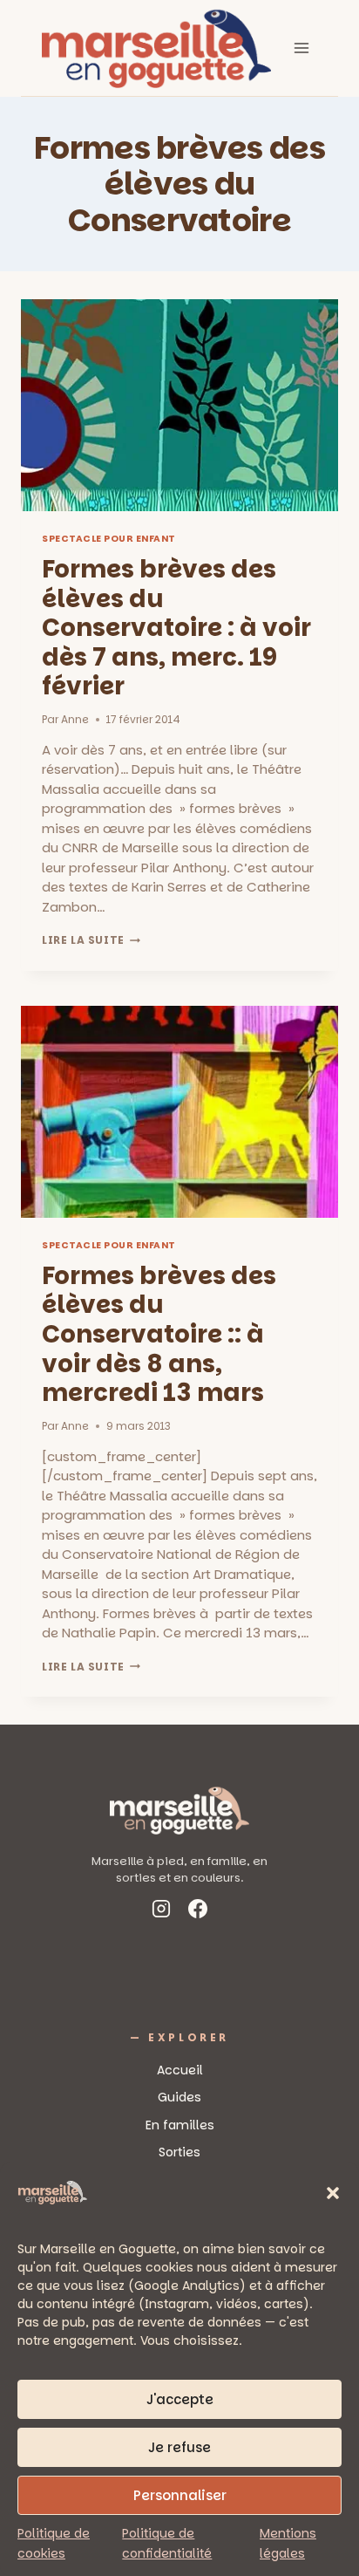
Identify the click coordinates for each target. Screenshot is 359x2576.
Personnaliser (180, 2495)
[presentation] (179, 405)
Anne (75, 719)
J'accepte (180, 2399)
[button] (333, 2193)
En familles (180, 2125)
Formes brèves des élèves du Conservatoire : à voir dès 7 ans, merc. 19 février (176, 628)
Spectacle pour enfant (109, 539)
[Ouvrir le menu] (301, 48)
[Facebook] (198, 1912)
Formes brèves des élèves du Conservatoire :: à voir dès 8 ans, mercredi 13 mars (159, 1334)
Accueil (180, 2070)
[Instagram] (161, 1912)
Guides (179, 2097)
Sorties (179, 2152)
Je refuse (179, 2447)
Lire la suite (91, 940)
